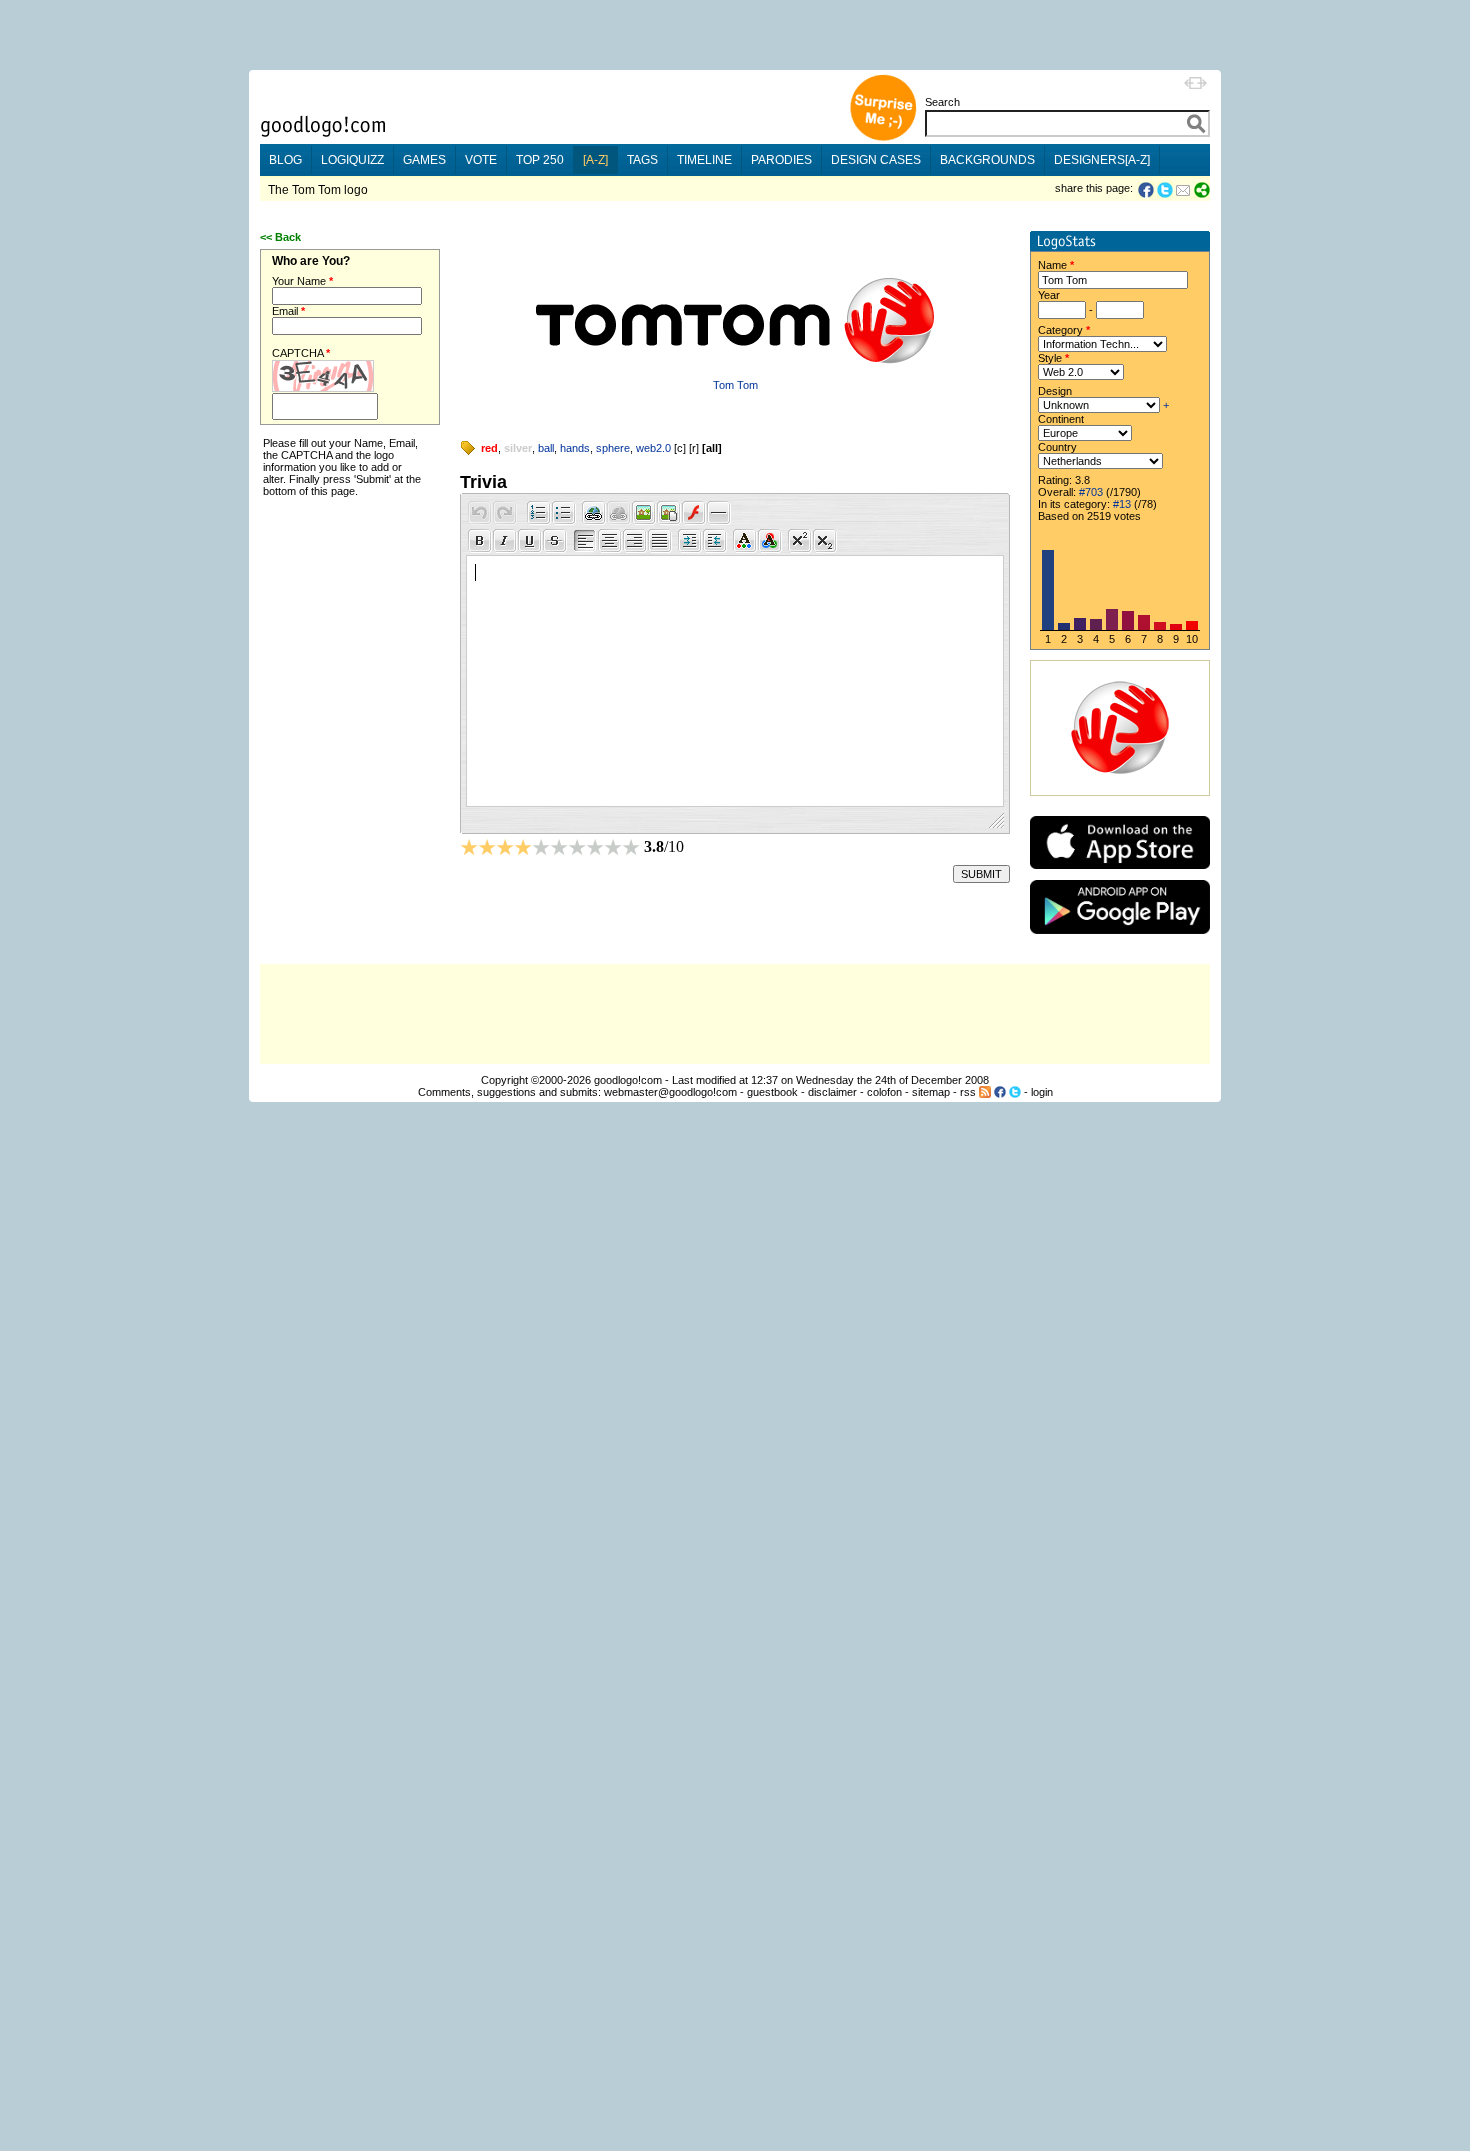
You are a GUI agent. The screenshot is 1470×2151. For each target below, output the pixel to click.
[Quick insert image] (644, 513)
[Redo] (505, 513)
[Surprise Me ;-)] (883, 138)
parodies (781, 160)
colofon (884, 1092)
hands (575, 448)
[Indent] (690, 541)
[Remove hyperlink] (619, 513)
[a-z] (595, 160)
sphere (613, 448)
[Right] (635, 541)
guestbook (772, 1092)
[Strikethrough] (555, 541)
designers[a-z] (1102, 160)
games (424, 160)
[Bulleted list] (564, 513)
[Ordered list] (539, 513)
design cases (876, 160)
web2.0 (653, 448)
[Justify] (660, 541)
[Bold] (480, 541)
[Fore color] (745, 541)
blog (285, 160)
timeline (704, 160)
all (712, 448)
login (1042, 1092)
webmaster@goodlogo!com (670, 1092)
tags (642, 160)
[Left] (585, 541)
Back (288, 237)
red (489, 448)
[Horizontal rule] (719, 513)
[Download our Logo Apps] (1120, 873)
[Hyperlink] (594, 513)
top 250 (540, 160)
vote (481, 160)
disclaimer (832, 1092)
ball (546, 448)
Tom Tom (735, 385)
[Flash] (694, 513)
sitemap (931, 1092)
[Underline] (530, 541)
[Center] (610, 541)
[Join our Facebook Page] (1000, 1092)
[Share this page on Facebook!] (1147, 190)
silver (518, 448)
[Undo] (480, 513)
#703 (1091, 492)
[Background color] (770, 541)
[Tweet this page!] (1166, 190)
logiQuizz (352, 160)
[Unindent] (715, 541)
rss (968, 1092)
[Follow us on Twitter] (1015, 1092)
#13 (1122, 504)
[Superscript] (800, 541)
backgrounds (987, 160)
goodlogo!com (628, 1080)
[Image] (669, 513)
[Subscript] (825, 541)
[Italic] (505, 541)
